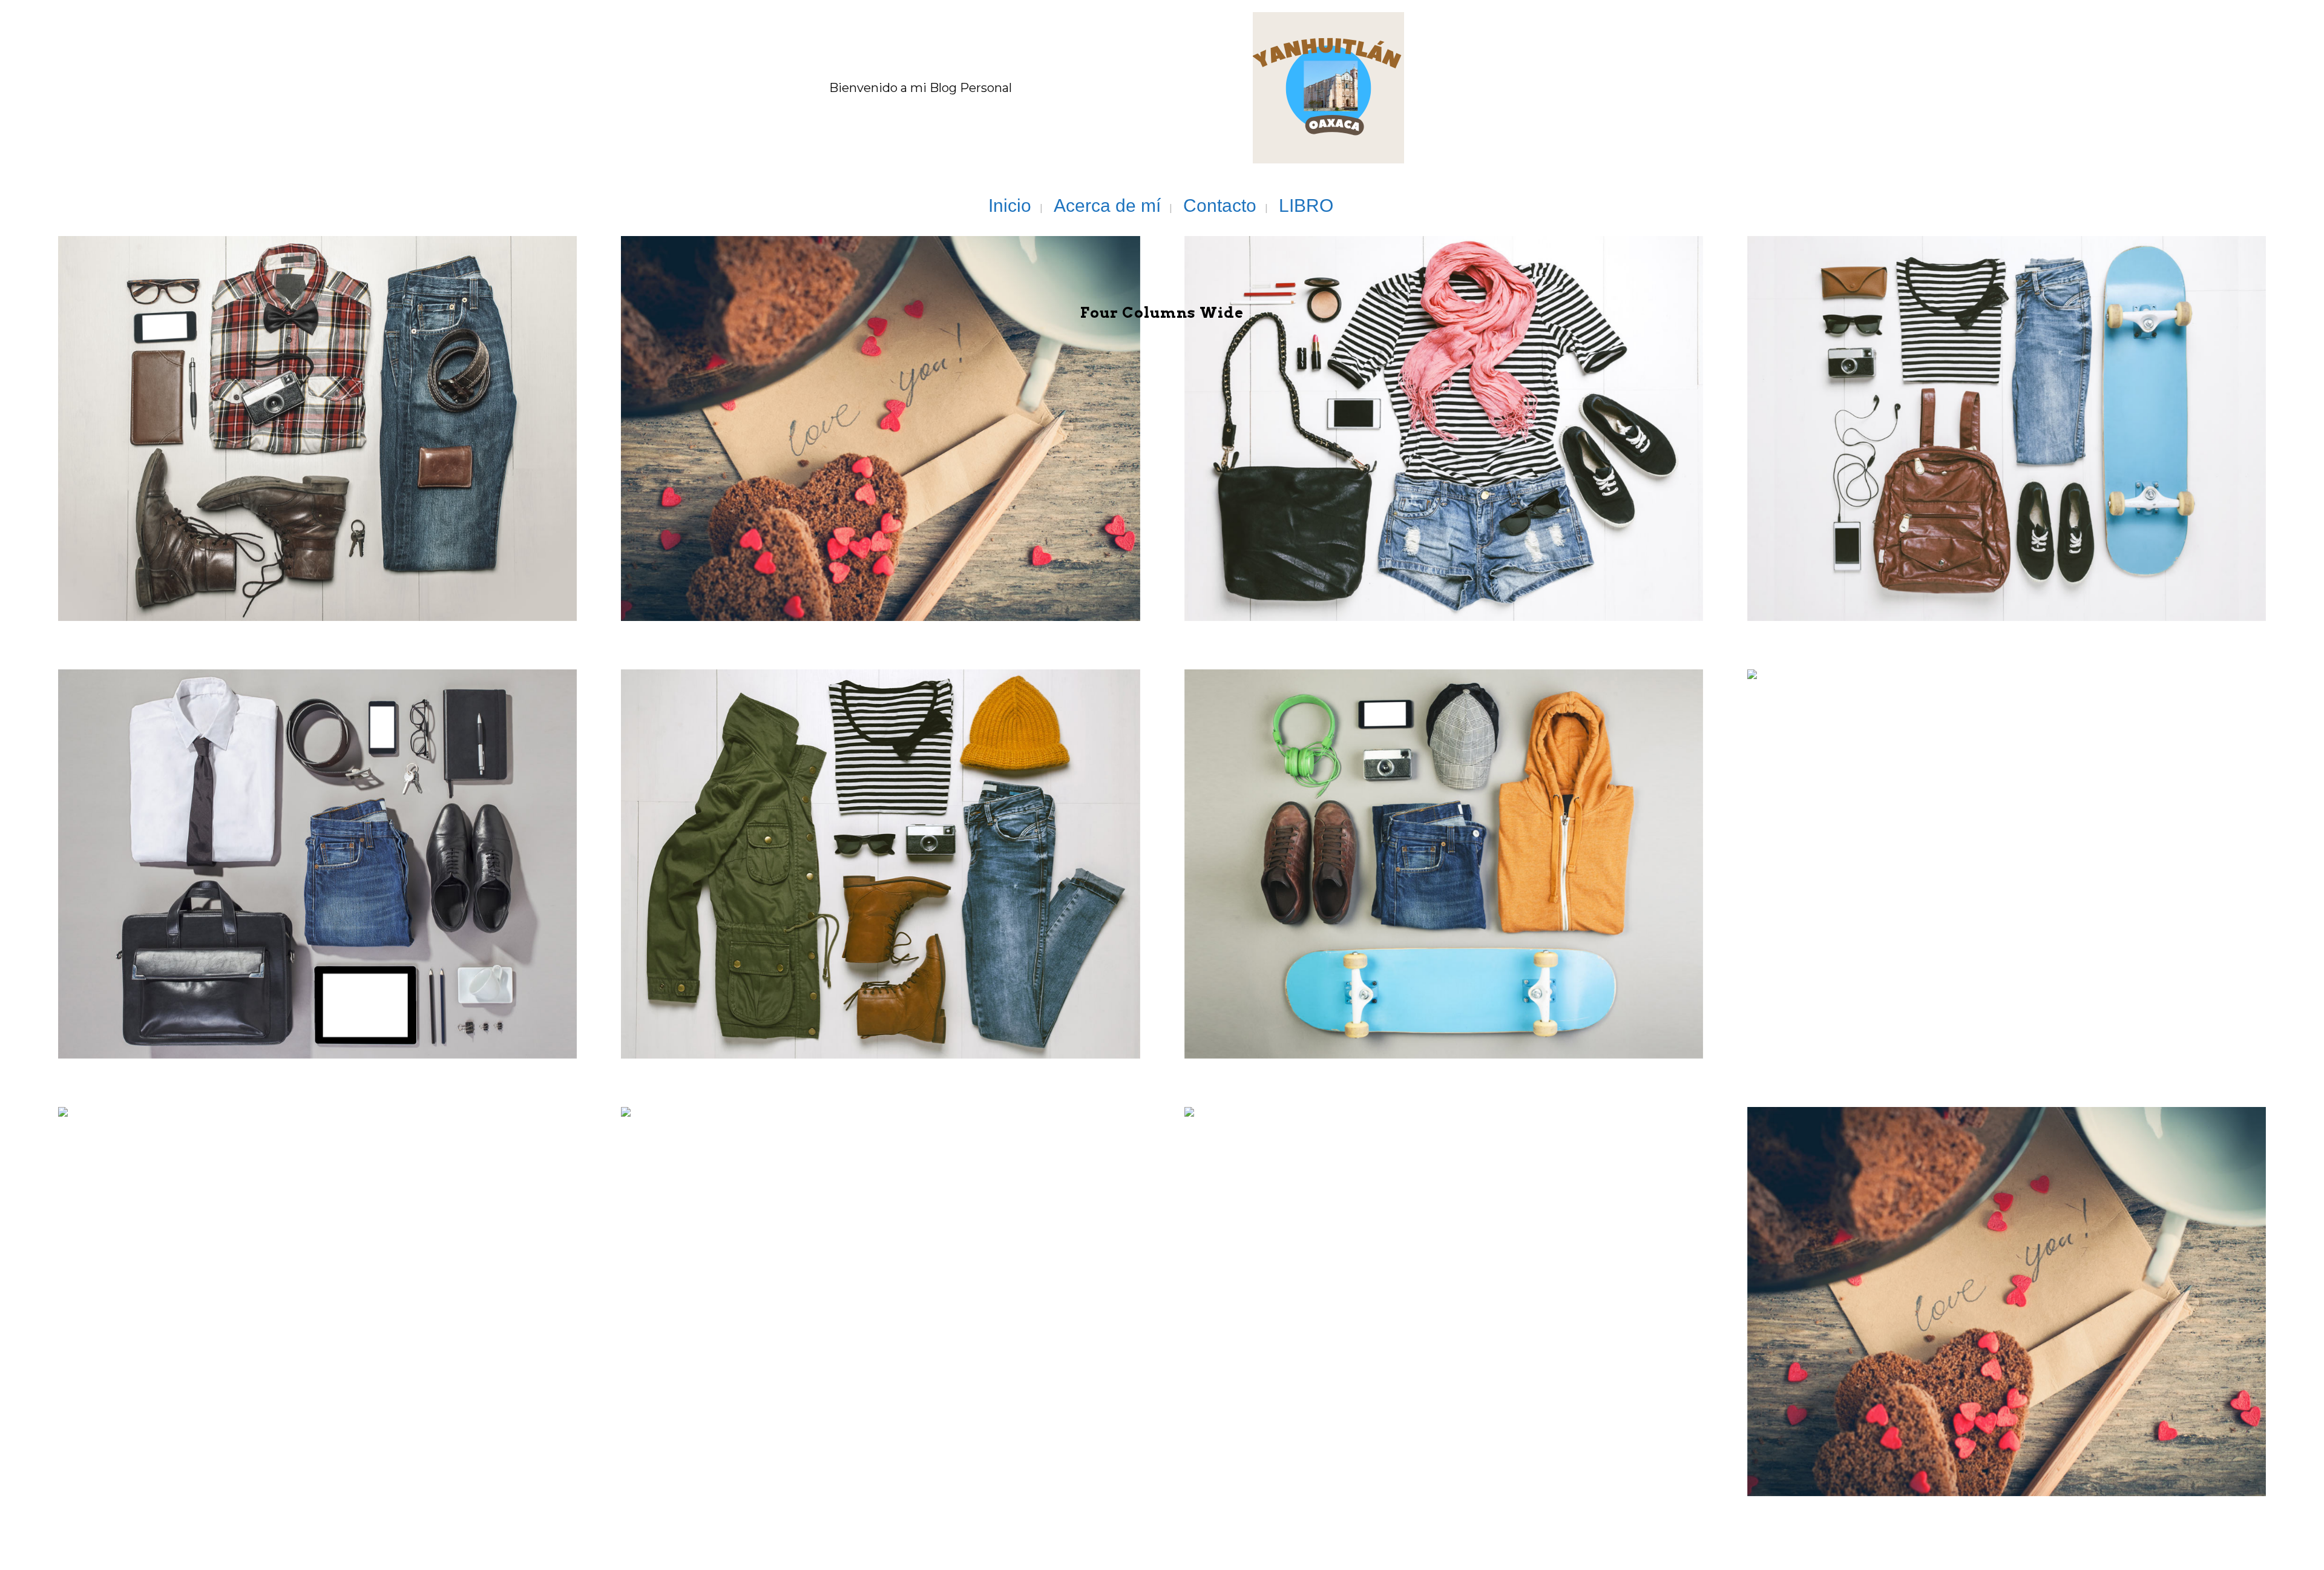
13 (366, 1325)
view (314, 449)
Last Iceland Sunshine (318, 835)
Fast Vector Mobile (881, 1272)
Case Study (317, 397)
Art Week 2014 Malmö (2006, 1272)
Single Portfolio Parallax (2007, 397)
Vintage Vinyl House (1443, 1272)
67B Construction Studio (318, 1272)
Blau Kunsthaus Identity (880, 397)
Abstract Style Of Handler (1443, 397)
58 (2055, 1325)
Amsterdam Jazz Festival (880, 835)
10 (929, 1325)
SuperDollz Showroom (2006, 835)
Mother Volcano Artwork (1444, 835)
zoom (265, 449)
